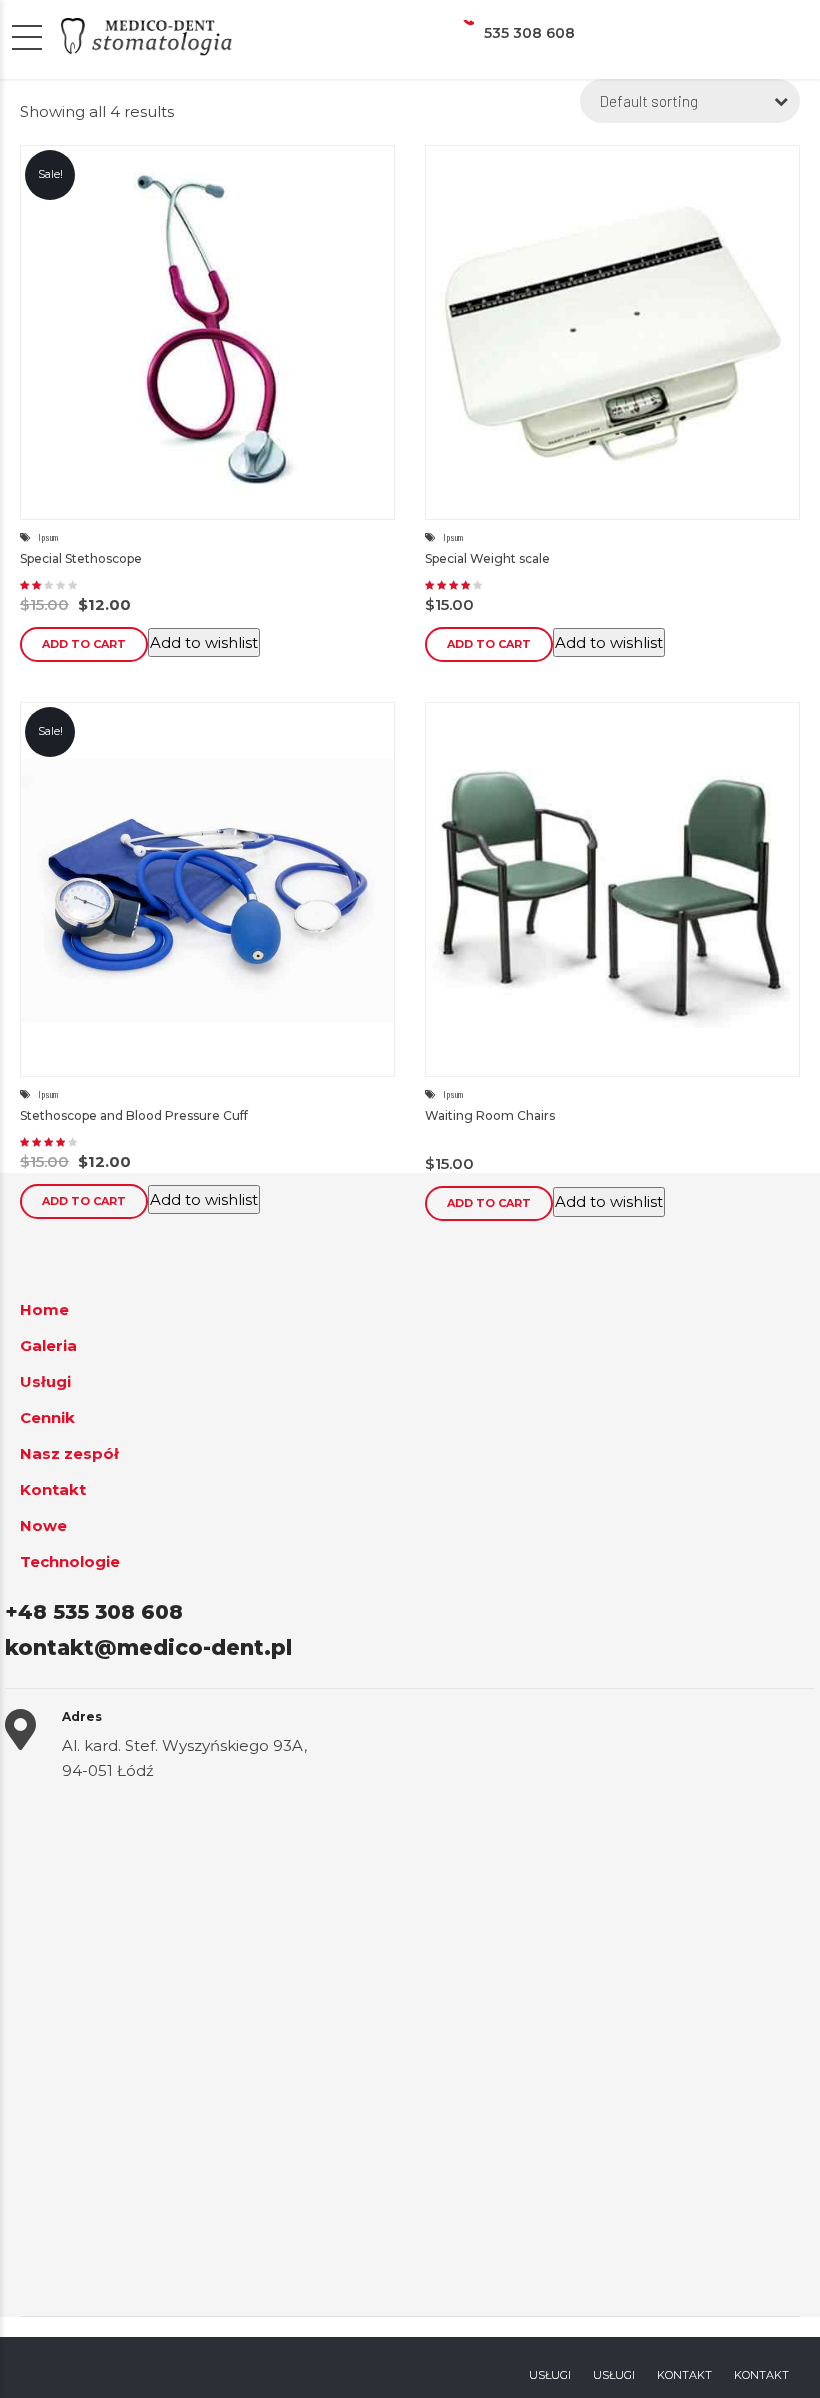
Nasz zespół (69, 1453)
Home (44, 1309)
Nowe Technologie (70, 1543)
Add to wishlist (204, 642)
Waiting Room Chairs (490, 1115)
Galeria (48, 1345)
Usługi (45, 1381)
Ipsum (48, 537)
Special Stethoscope (81, 558)
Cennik (47, 1417)
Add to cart (84, 644)
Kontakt (53, 1489)
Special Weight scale (487, 558)
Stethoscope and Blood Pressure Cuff (134, 1115)
